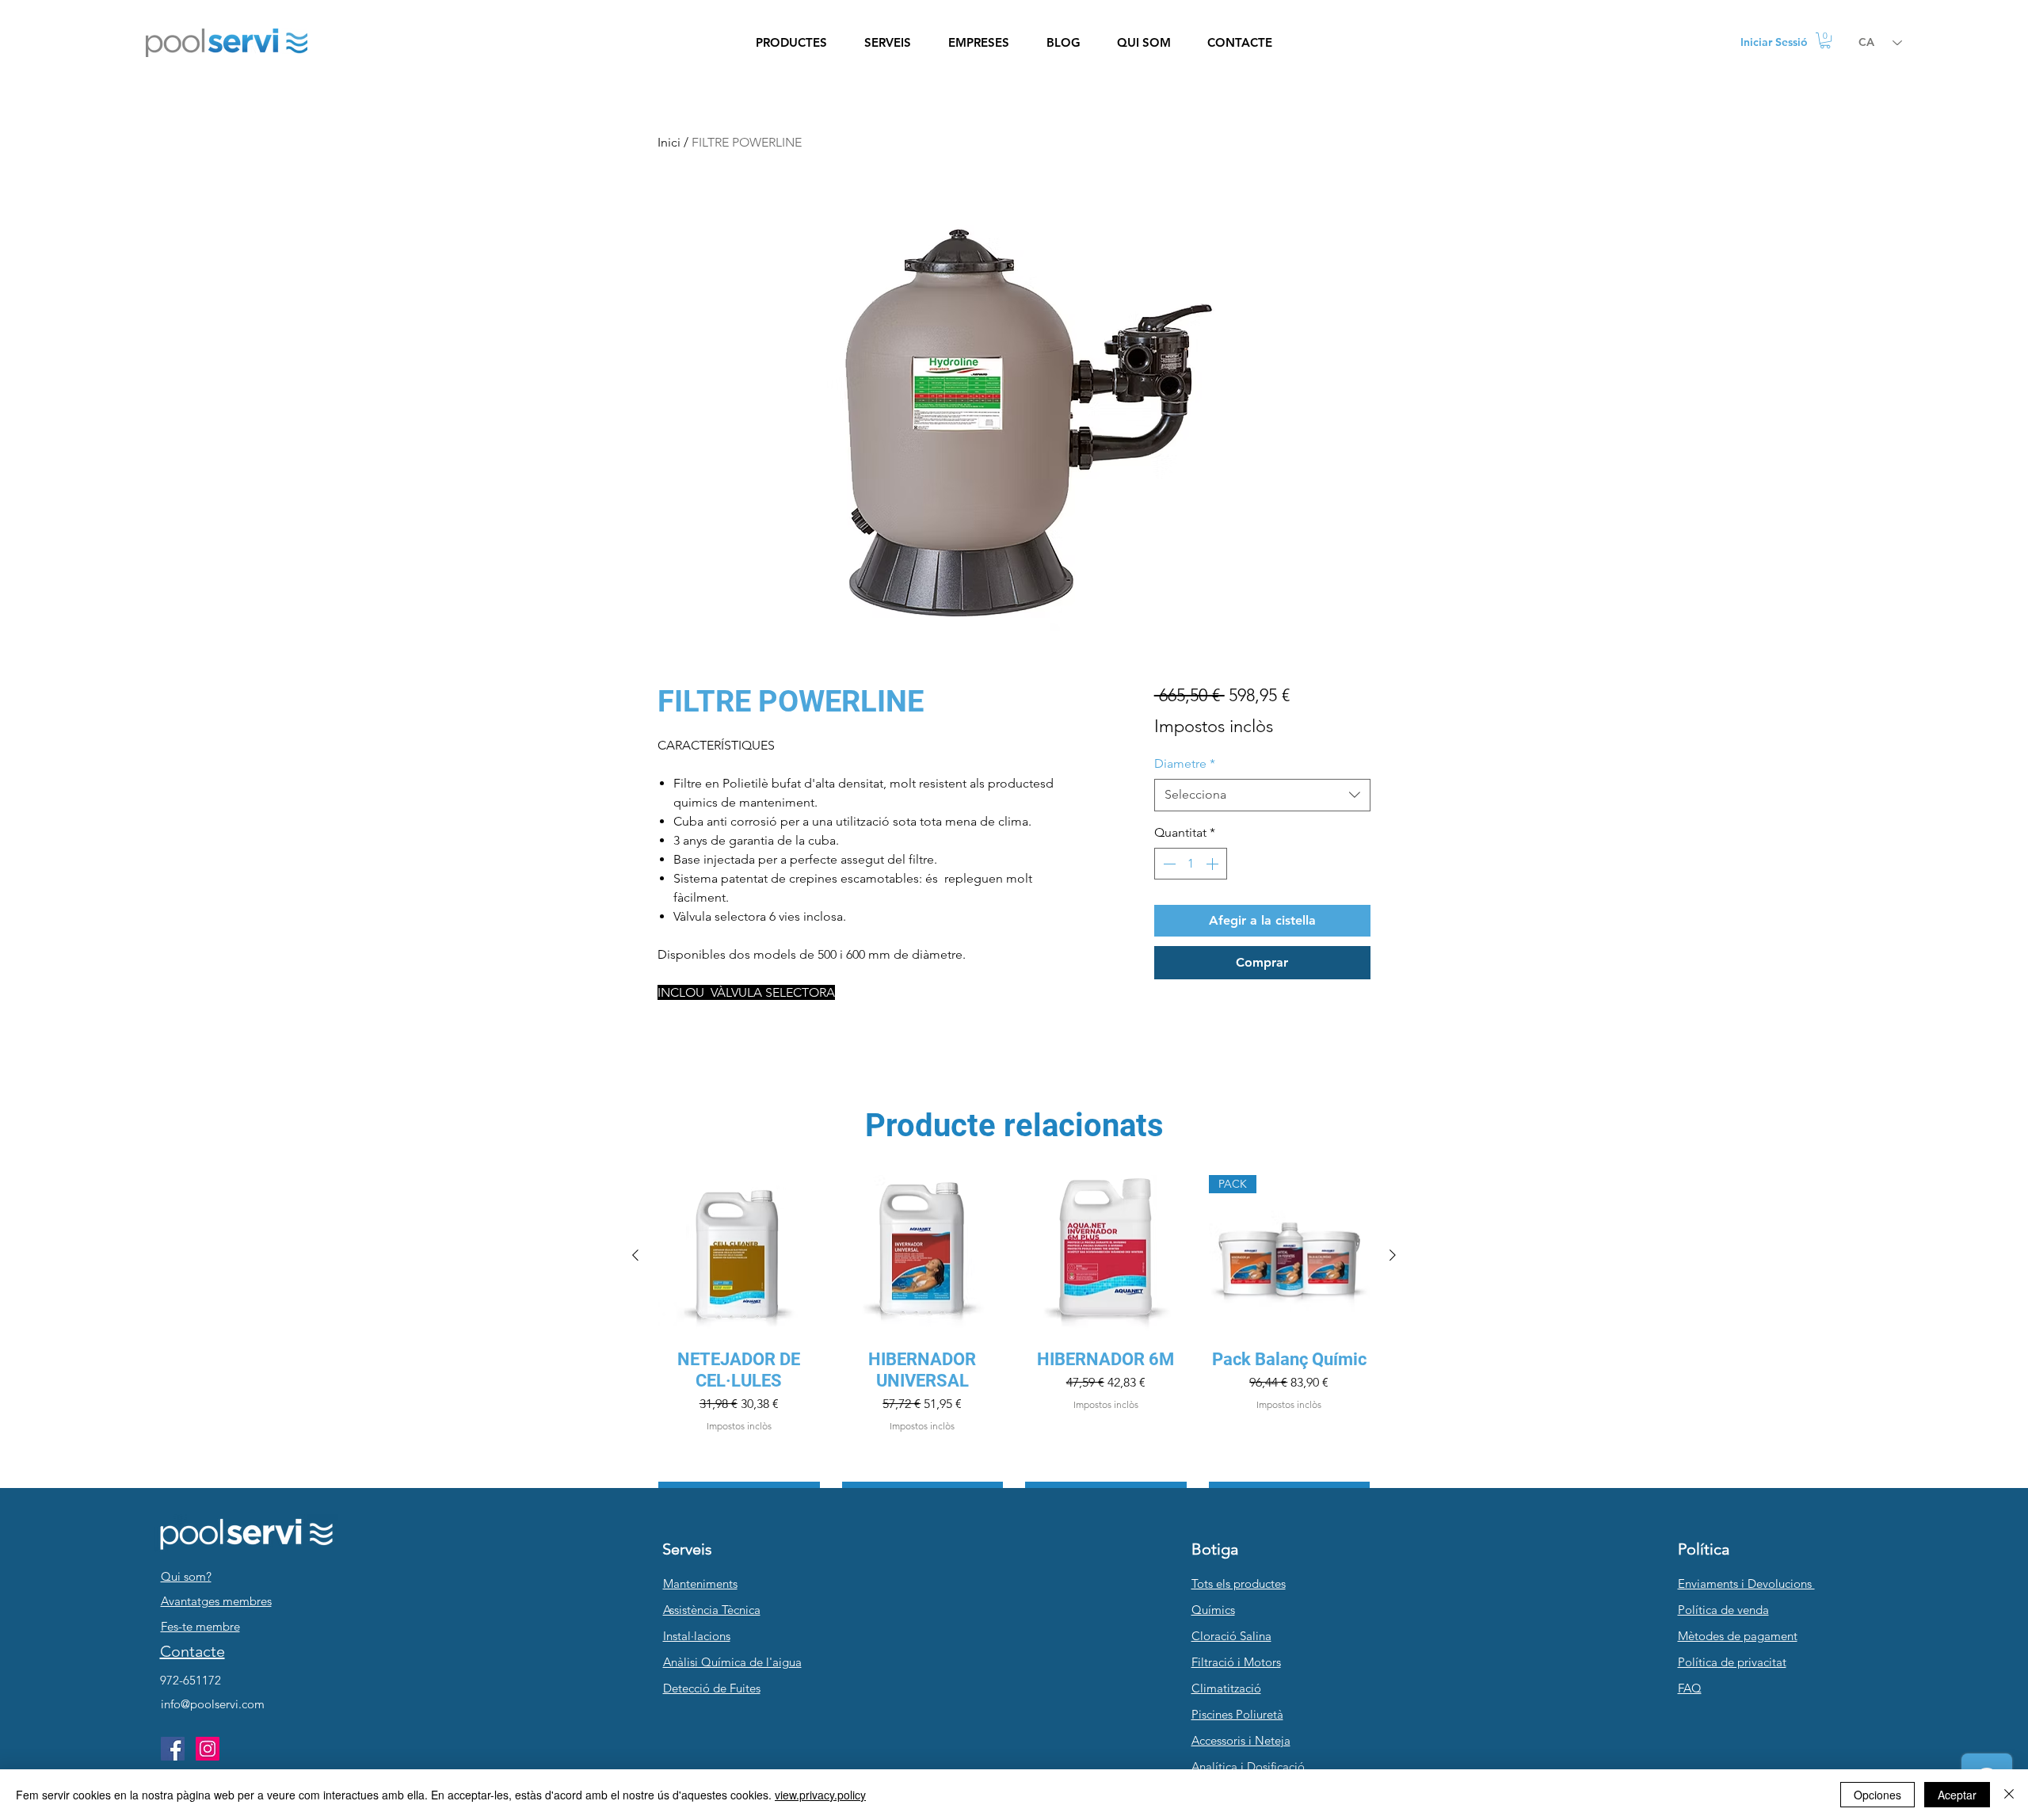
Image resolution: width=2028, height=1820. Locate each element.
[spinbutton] (1191, 864)
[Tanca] (2009, 1795)
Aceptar (1957, 1795)
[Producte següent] (1393, 1255)
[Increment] (1214, 864)
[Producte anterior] (635, 1255)
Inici (669, 142)
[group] (1014, 1344)
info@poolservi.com (213, 1704)
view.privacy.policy (820, 1795)
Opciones (1877, 1795)
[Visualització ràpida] (739, 1256)
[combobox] (1262, 795)
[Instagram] (208, 1749)
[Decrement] (1168, 864)
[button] (791, 43)
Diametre (1185, 763)
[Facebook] (173, 1749)
